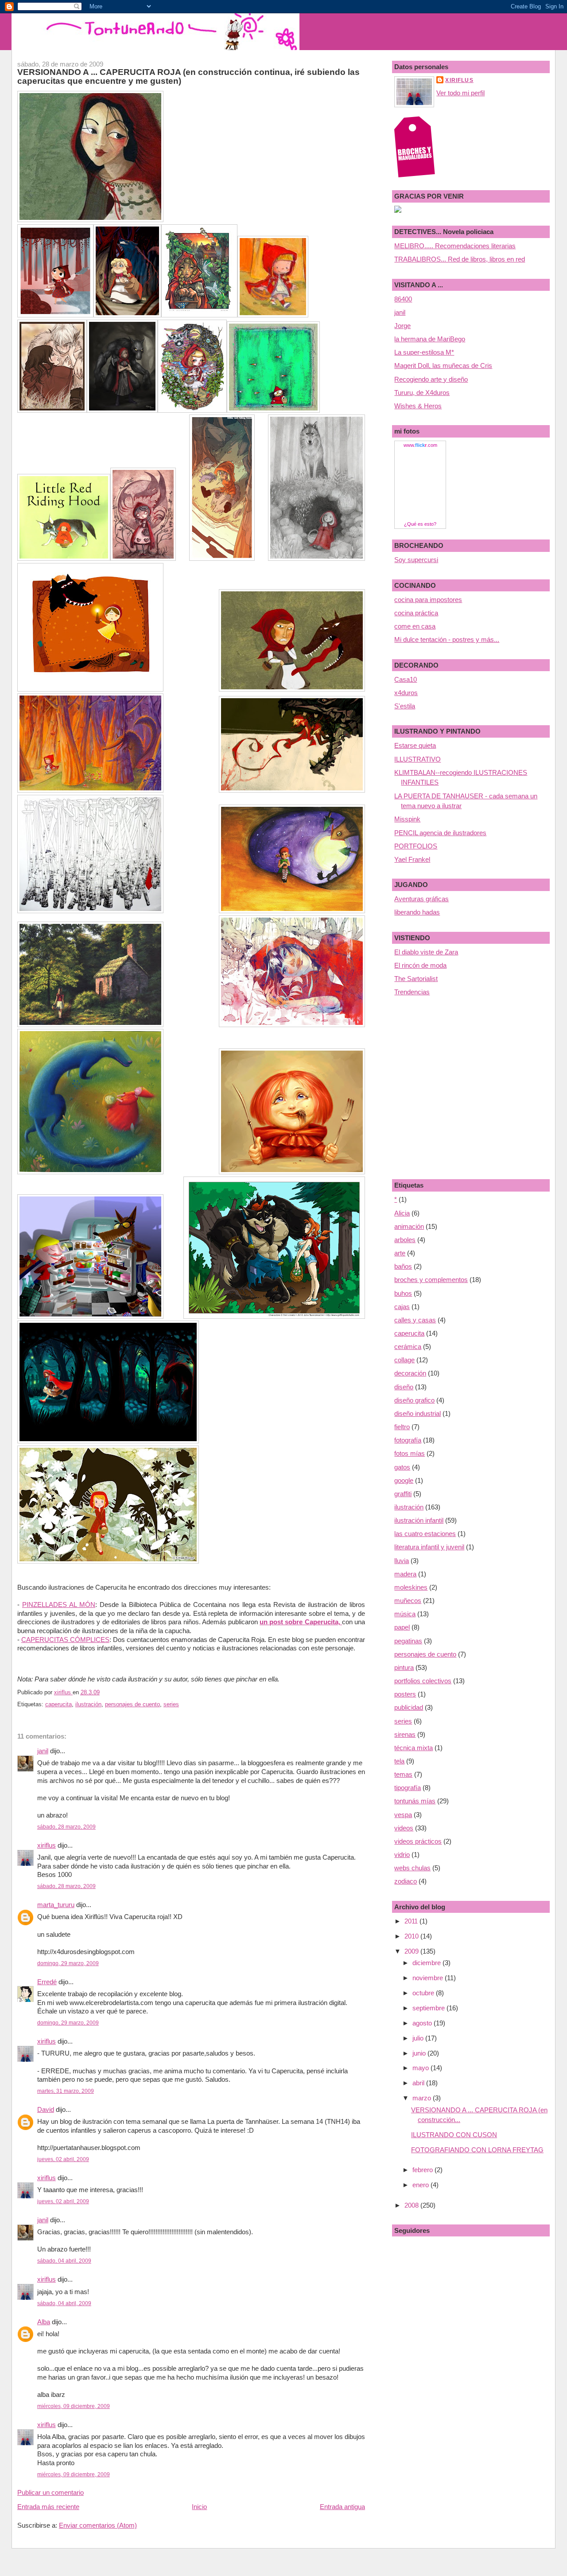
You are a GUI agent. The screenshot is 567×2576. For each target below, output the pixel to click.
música (405, 1614)
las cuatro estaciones (425, 1534)
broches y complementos (431, 1280)
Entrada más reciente (48, 2507)
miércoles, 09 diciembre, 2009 (74, 2406)
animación (409, 1226)
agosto (423, 2023)
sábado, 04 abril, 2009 (64, 2261)
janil (43, 1751)
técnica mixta (414, 1748)
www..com (420, 445)
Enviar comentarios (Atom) (98, 2525)
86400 (403, 299)
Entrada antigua (342, 2507)
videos (404, 1828)
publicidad (409, 1707)
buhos (403, 1293)
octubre (424, 1993)
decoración (410, 1373)
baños (403, 1266)
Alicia (402, 1213)
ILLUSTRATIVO (417, 759)
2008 (412, 2205)
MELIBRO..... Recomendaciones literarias (455, 246)
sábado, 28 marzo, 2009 (66, 1827)
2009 (412, 1951)
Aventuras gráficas (421, 899)
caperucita (58, 1704)
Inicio (199, 2507)
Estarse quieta (415, 745)
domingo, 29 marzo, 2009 (68, 1963)
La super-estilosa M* (424, 352)
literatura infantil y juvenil (429, 1547)
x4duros (406, 693)
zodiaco (406, 1881)
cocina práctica (416, 613)
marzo (423, 2098)
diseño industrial (417, 1413)
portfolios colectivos (423, 1681)
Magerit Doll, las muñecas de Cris (443, 365)
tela (399, 1761)
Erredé (47, 1982)
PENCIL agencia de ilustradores (440, 833)
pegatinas (408, 1641)
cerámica (408, 1347)
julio (419, 2038)
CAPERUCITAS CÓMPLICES (65, 1640)
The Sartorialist (416, 979)
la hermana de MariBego (430, 339)
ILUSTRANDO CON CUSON (454, 2135)
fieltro (402, 1427)
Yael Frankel (412, 859)
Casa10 (406, 679)
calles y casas (415, 1320)
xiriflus (47, 1845)
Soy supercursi (416, 560)
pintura (404, 1667)
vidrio (402, 1855)
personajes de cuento (132, 1704)
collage (404, 1360)
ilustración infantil (419, 1520)
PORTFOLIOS (416, 846)
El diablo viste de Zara (426, 952)
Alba (44, 2322)
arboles (405, 1240)
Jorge (402, 326)
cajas (402, 1307)
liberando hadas (417, 912)
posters (405, 1694)
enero (421, 2185)
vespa (403, 1815)
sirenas (405, 1734)
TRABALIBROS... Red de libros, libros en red (460, 259)
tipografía (408, 1788)
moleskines (411, 1587)
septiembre (429, 2008)
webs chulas (412, 1868)
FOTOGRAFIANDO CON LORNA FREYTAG (477, 2150)
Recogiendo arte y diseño (431, 379)
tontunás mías (415, 1801)
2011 (412, 1921)
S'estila (405, 706)
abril (419, 2083)
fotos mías (410, 1453)
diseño (404, 1387)
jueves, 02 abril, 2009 (63, 2159)
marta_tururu (56, 1905)
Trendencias (412, 992)
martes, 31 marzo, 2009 (66, 2091)
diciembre (427, 1963)
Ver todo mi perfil (460, 93)
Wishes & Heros (418, 406)
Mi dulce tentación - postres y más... (447, 639)
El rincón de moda (420, 965)
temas (403, 1774)
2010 (412, 1936)
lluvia (402, 1561)
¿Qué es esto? (420, 524)
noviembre (429, 1978)
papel (402, 1627)
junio (420, 2053)
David (46, 2109)
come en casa (415, 626)
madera (405, 1574)
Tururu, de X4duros (422, 393)
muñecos (408, 1601)
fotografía (408, 1440)
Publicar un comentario (50, 2492)
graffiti (403, 1494)
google (404, 1480)
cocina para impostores (428, 600)
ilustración (88, 1704)
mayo (421, 2068)
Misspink (407, 819)
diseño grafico (414, 1400)
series (171, 1704)
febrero (423, 2170)
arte (400, 1253)
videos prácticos (418, 1841)
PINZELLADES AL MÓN (59, 1605)
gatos (402, 1467)
